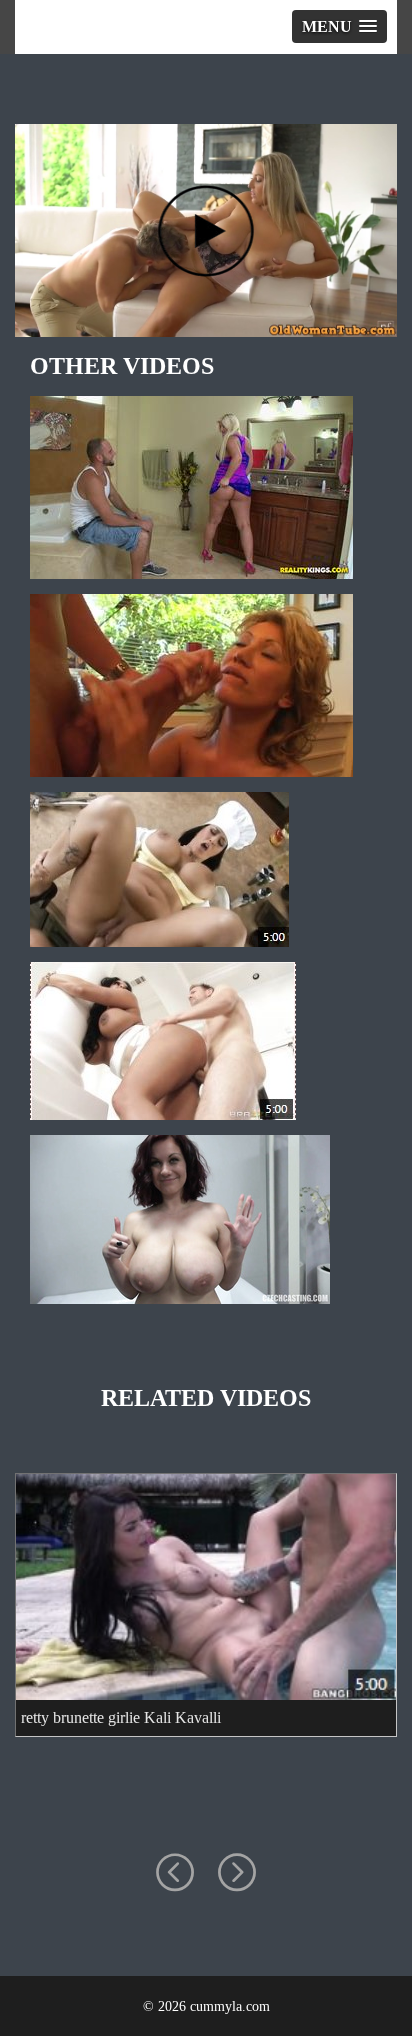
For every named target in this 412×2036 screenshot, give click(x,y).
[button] (339, 26)
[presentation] (175, 1873)
